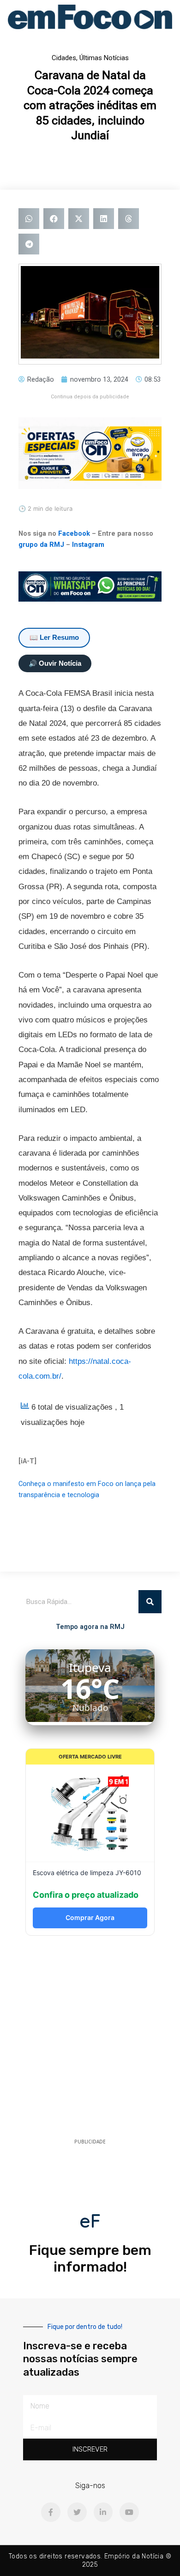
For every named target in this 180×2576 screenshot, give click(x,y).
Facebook (74, 533)
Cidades (64, 58)
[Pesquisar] (150, 1602)
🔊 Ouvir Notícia (55, 663)
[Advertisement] (90, 2040)
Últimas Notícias (104, 58)
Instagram (88, 545)
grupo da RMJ (41, 545)
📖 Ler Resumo (54, 638)
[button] (29, 219)
